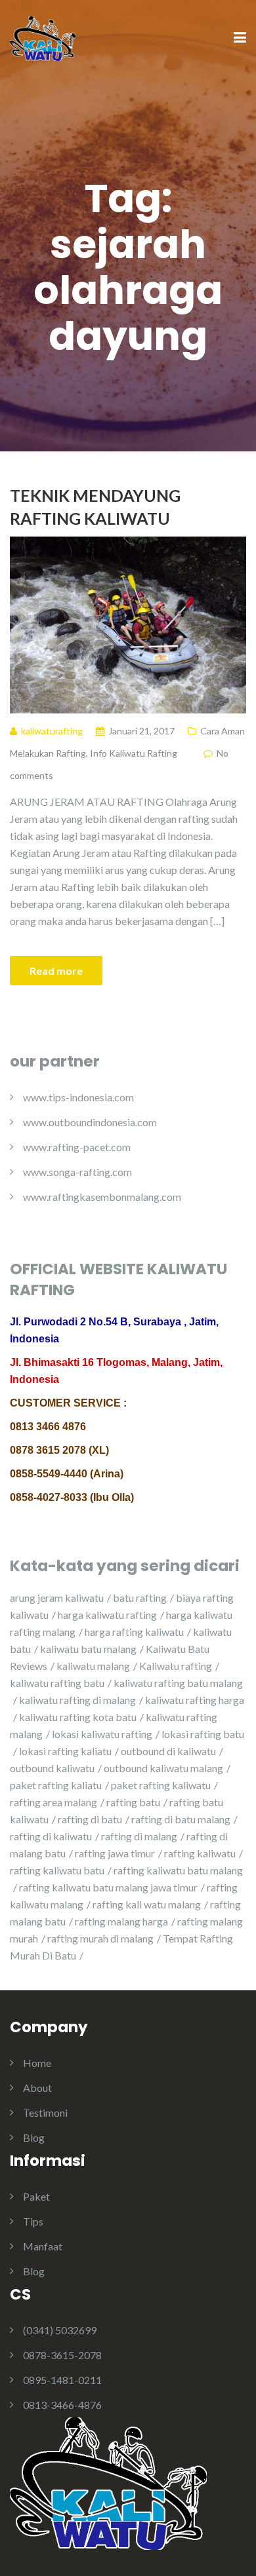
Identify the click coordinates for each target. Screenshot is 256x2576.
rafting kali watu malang (147, 1904)
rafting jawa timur (115, 1853)
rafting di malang (139, 1836)
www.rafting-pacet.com (77, 1147)
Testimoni (45, 2112)
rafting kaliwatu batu (57, 1870)
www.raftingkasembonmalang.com (102, 1197)
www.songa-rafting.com (77, 1172)
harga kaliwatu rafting (107, 1615)
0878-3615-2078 (62, 2355)
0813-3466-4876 (62, 2405)
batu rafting (140, 1598)
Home (37, 2063)
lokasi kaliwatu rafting (102, 1734)
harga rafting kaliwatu (134, 1632)
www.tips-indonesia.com (78, 1097)
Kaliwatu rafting (176, 1666)
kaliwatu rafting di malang (77, 1700)
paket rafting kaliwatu (161, 1785)
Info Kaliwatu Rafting (134, 753)
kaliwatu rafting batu (57, 1683)
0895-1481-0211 (62, 2380)
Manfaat (43, 2246)
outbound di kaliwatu (168, 1751)
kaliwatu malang (93, 1666)
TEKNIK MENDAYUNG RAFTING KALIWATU (95, 507)
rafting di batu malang (181, 1819)
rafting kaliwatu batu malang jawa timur (108, 1887)
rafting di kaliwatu (51, 1836)
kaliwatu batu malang (88, 1649)
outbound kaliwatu (52, 1768)
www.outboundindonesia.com (90, 1122)
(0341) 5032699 (60, 2330)
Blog (34, 2137)
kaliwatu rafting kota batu (78, 1717)
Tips (33, 2221)
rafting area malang (53, 1802)
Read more (56, 971)
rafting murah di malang (100, 1938)
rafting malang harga (121, 1921)
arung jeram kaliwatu (57, 1598)
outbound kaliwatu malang (163, 1768)
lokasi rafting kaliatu (65, 1751)
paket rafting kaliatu (56, 1785)
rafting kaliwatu (200, 1853)
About (37, 2088)
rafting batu (133, 1802)
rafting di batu (90, 1819)
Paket (36, 2196)
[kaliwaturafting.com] (43, 37)
